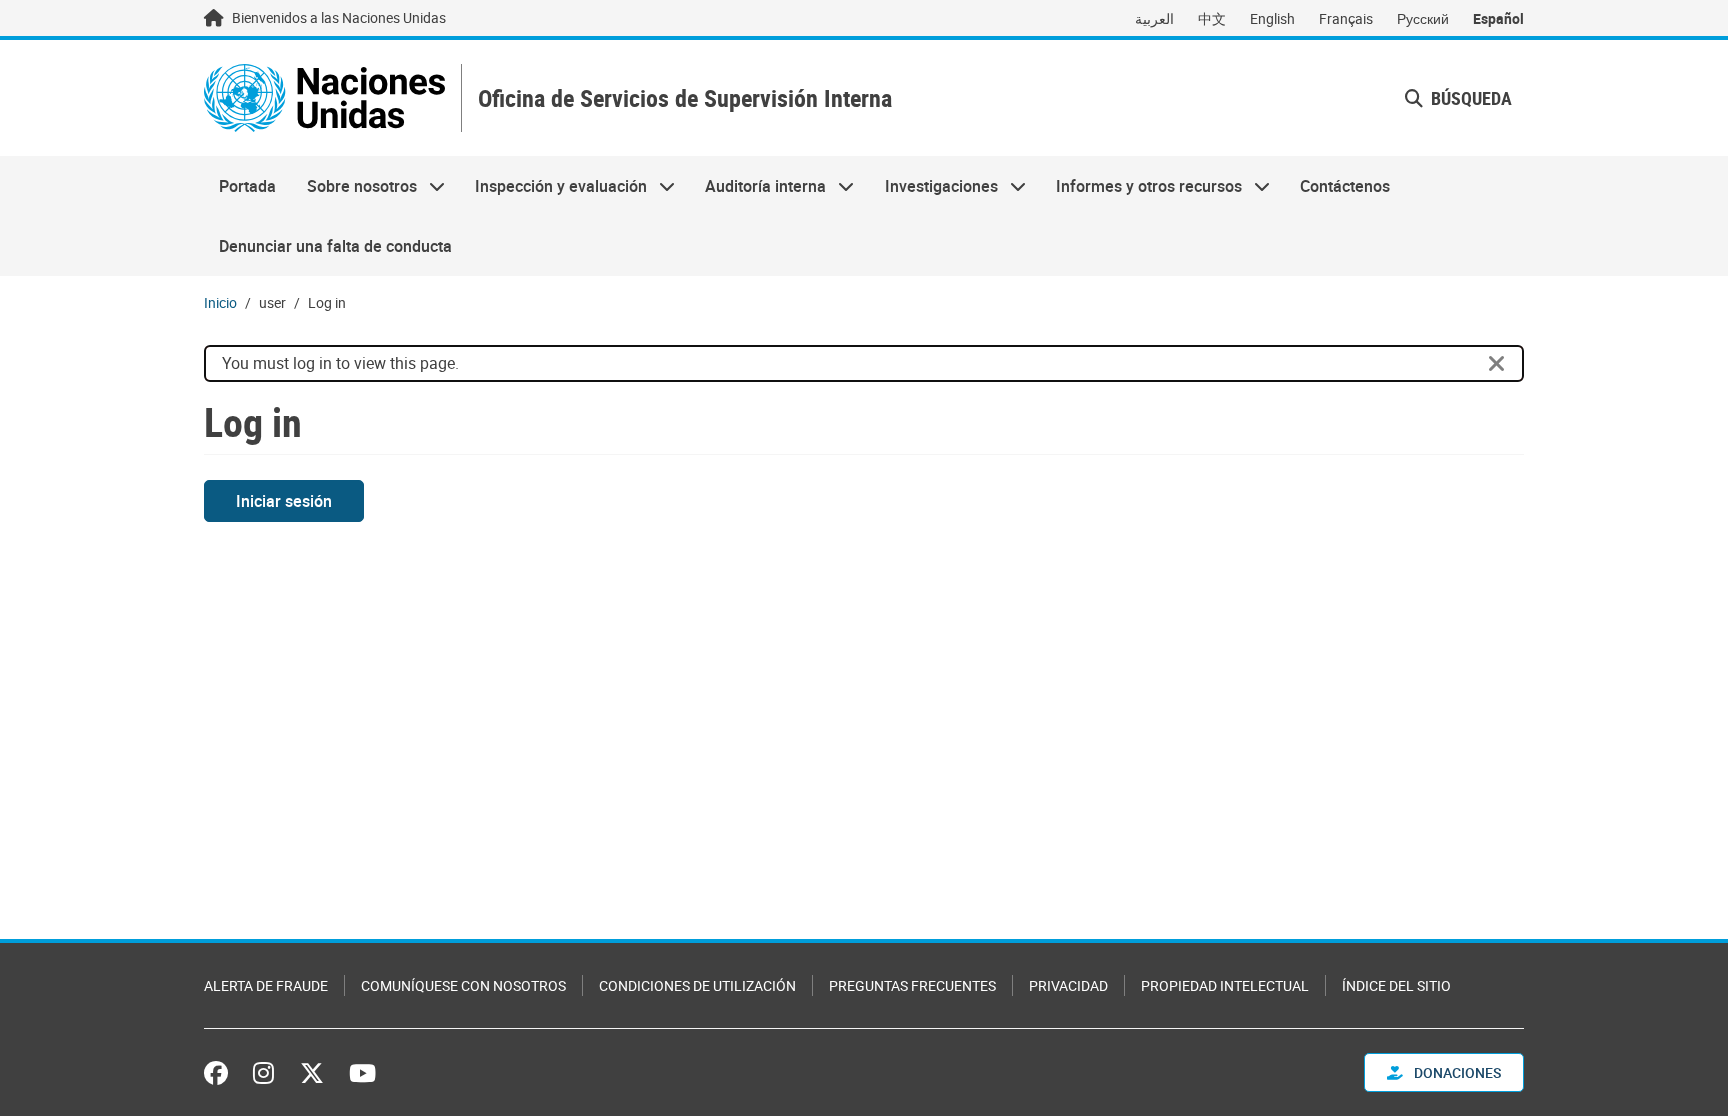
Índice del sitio (1396, 985)
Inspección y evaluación (553, 186)
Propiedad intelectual (1225, 985)
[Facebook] (221, 1073)
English (1272, 18)
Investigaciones (934, 186)
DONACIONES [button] (1456, 1072)
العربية (1154, 18)
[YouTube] (362, 1073)
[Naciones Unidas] (324, 98)
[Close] (1497, 364)
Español (1498, 18)
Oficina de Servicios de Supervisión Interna (685, 98)
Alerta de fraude (266, 985)
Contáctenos (1345, 186)
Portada (247, 186)
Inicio (220, 302)
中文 (1212, 18)
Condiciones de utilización (697, 985)
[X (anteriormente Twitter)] (312, 1073)
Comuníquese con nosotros (463, 985)
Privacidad (1068, 985)
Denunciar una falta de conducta (335, 246)
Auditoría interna (758, 186)
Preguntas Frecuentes (912, 985)
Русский (1423, 18)
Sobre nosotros (353, 186)
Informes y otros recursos (1141, 186)
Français (1346, 18)
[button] (1458, 98)
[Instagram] (263, 1073)
